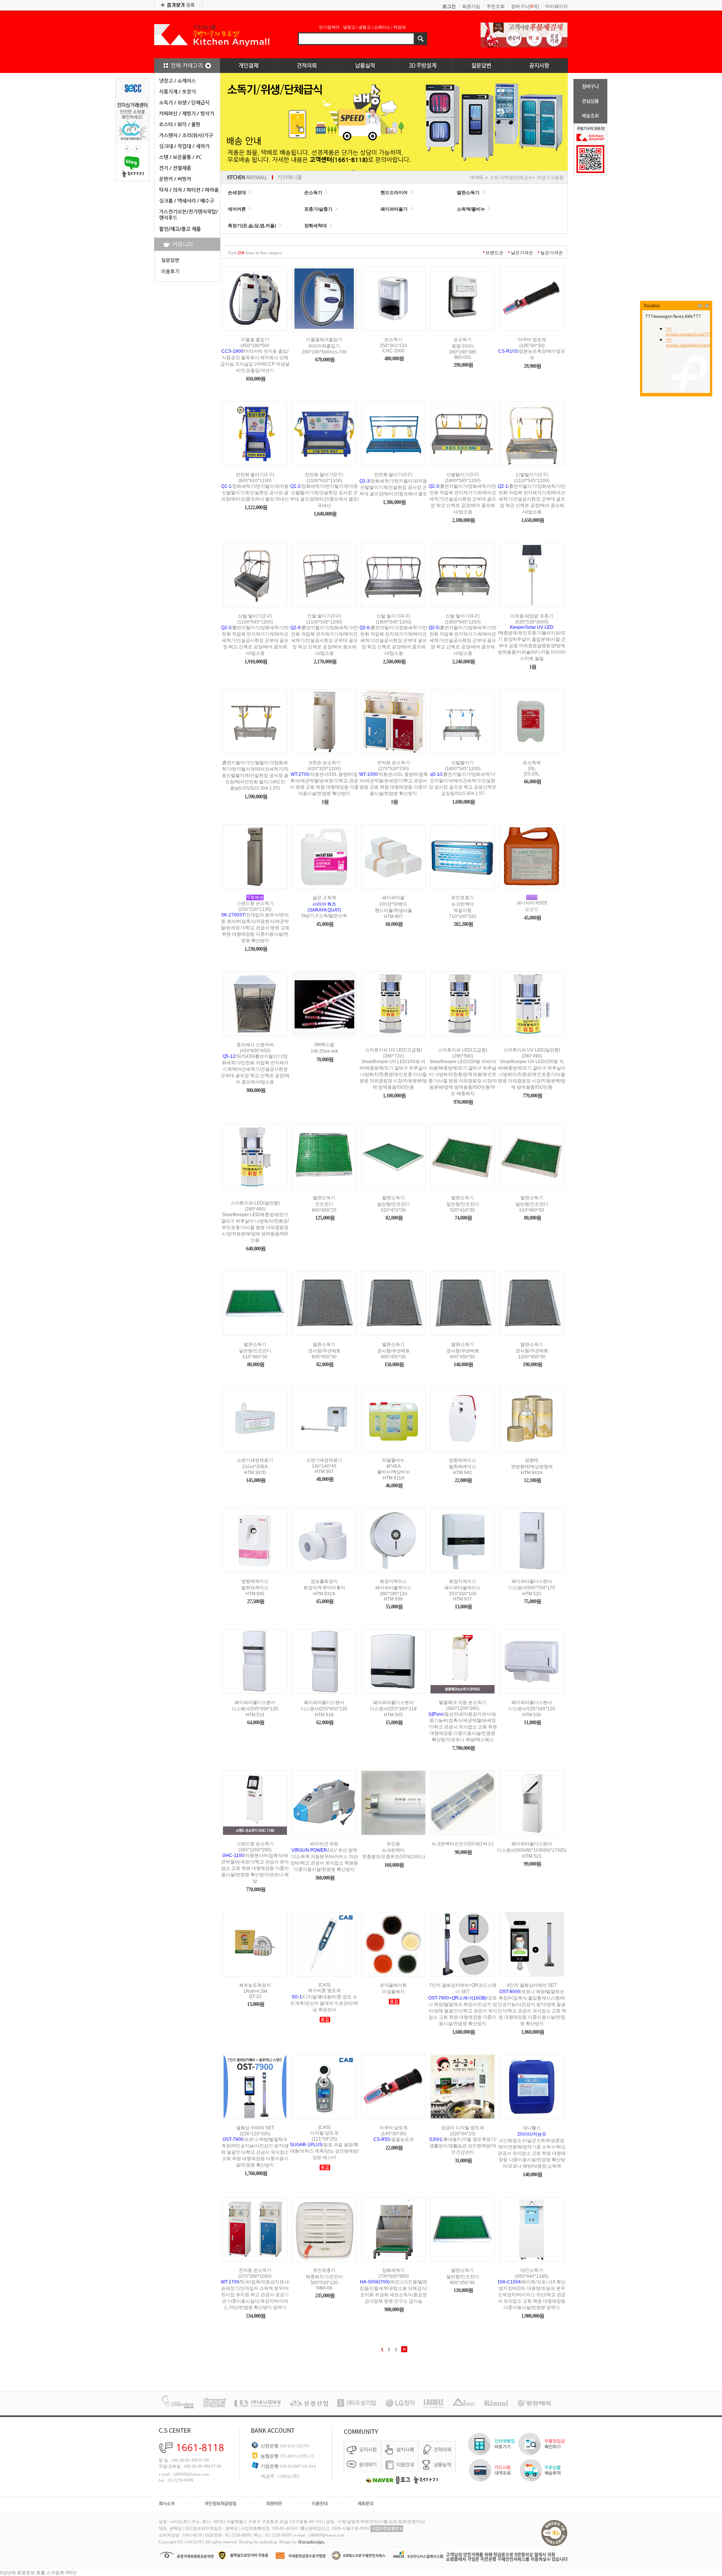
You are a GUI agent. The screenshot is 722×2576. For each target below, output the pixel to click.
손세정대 (237, 193)
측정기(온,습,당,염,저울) (252, 226)
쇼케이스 (382, 27)
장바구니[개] (525, 6)
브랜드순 (494, 253)
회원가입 (471, 6)
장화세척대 (315, 226)
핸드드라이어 (394, 193)
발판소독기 (468, 193)
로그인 (449, 6)
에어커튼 (237, 209)
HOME (477, 177)
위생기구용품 (550, 177)
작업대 (400, 27)
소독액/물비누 (471, 209)
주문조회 (496, 6)
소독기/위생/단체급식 (511, 177)
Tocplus (652, 306)
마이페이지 (557, 6)
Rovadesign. (312, 2542)
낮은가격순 (522, 253)
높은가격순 (552, 253)
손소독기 (313, 193)
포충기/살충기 (318, 209)
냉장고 (349, 27)
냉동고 (365, 27)
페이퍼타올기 (394, 209)
